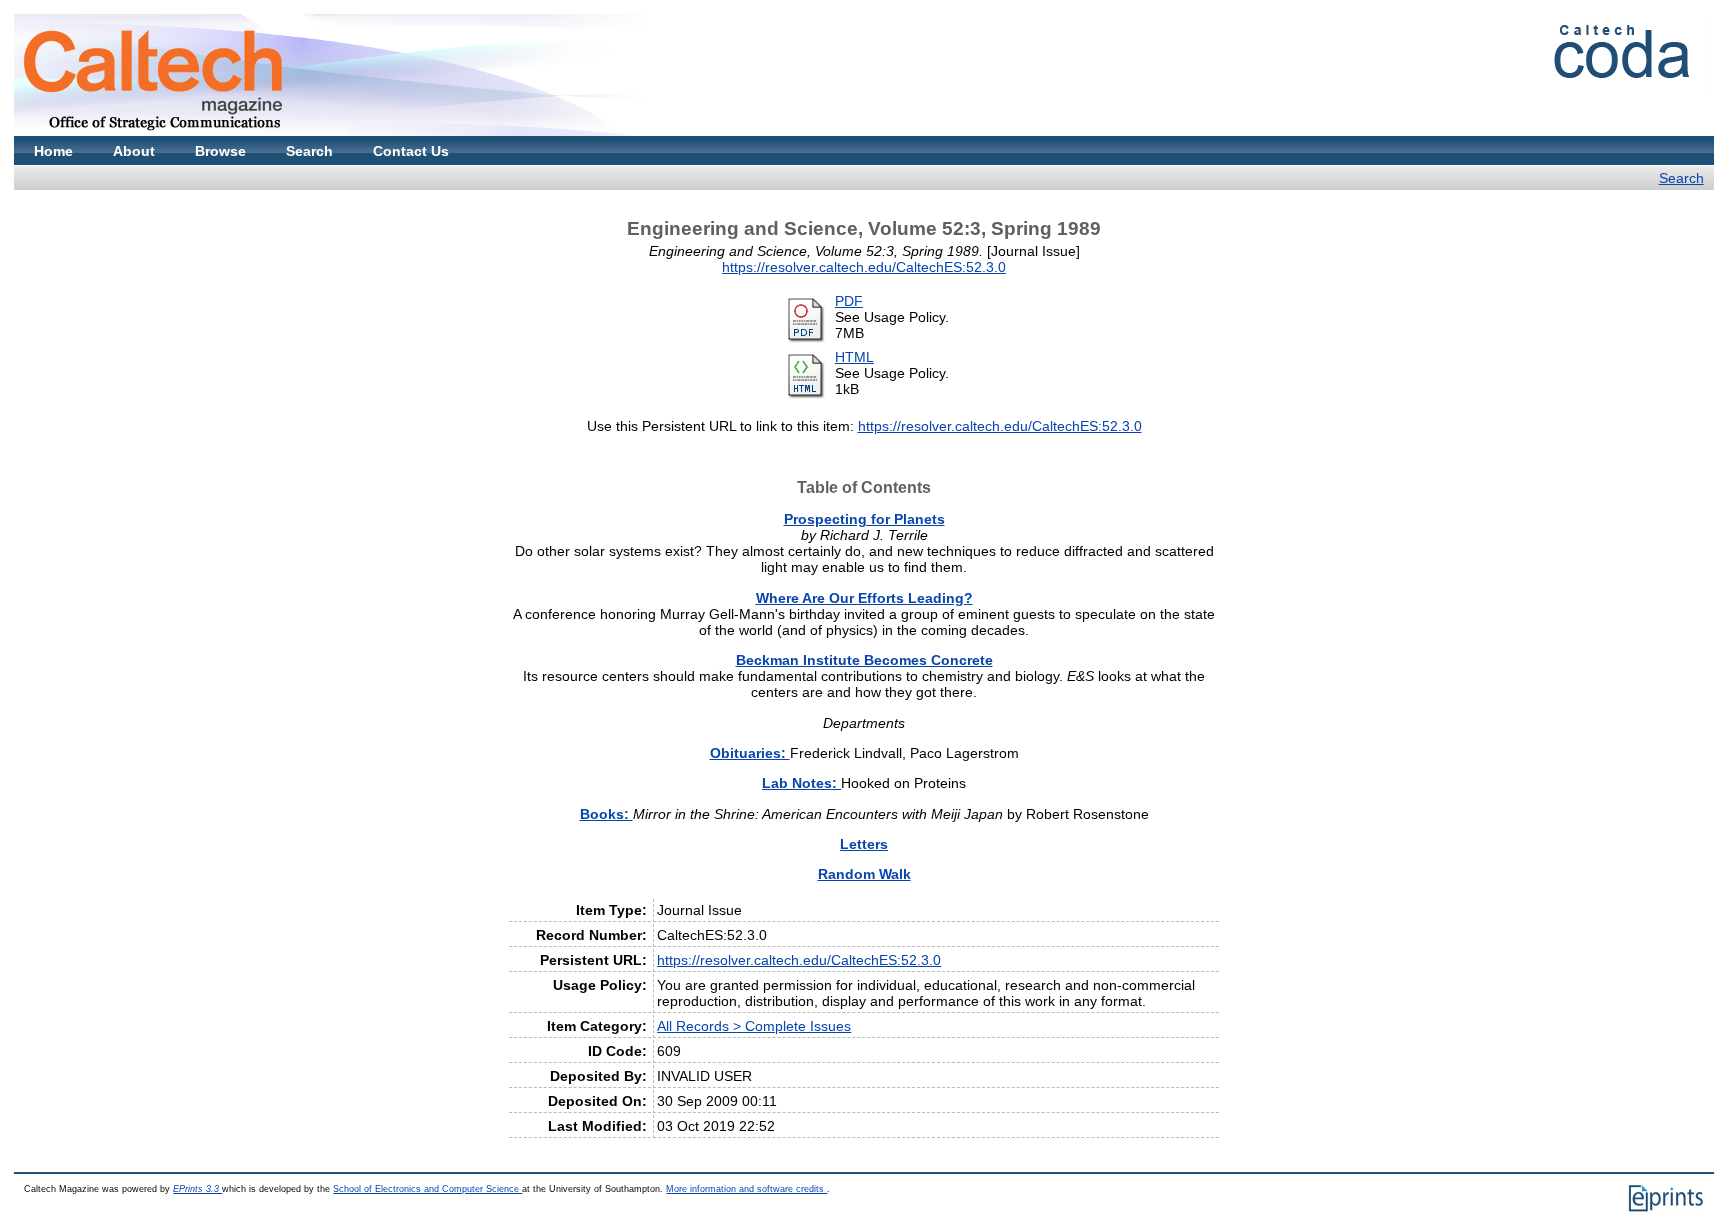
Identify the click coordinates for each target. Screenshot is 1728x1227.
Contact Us (411, 151)
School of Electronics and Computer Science (427, 1189)
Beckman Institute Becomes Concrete (864, 660)
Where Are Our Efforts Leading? (864, 598)
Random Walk (864, 874)
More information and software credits (746, 1189)
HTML (854, 357)
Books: (606, 814)
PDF (849, 301)
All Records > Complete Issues (754, 1026)
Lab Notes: (801, 783)
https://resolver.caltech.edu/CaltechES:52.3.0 (864, 267)
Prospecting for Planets (864, 519)
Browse (220, 151)
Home (53, 151)
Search (309, 151)
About (134, 151)
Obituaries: (750, 753)
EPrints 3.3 (197, 1189)
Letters (864, 844)
